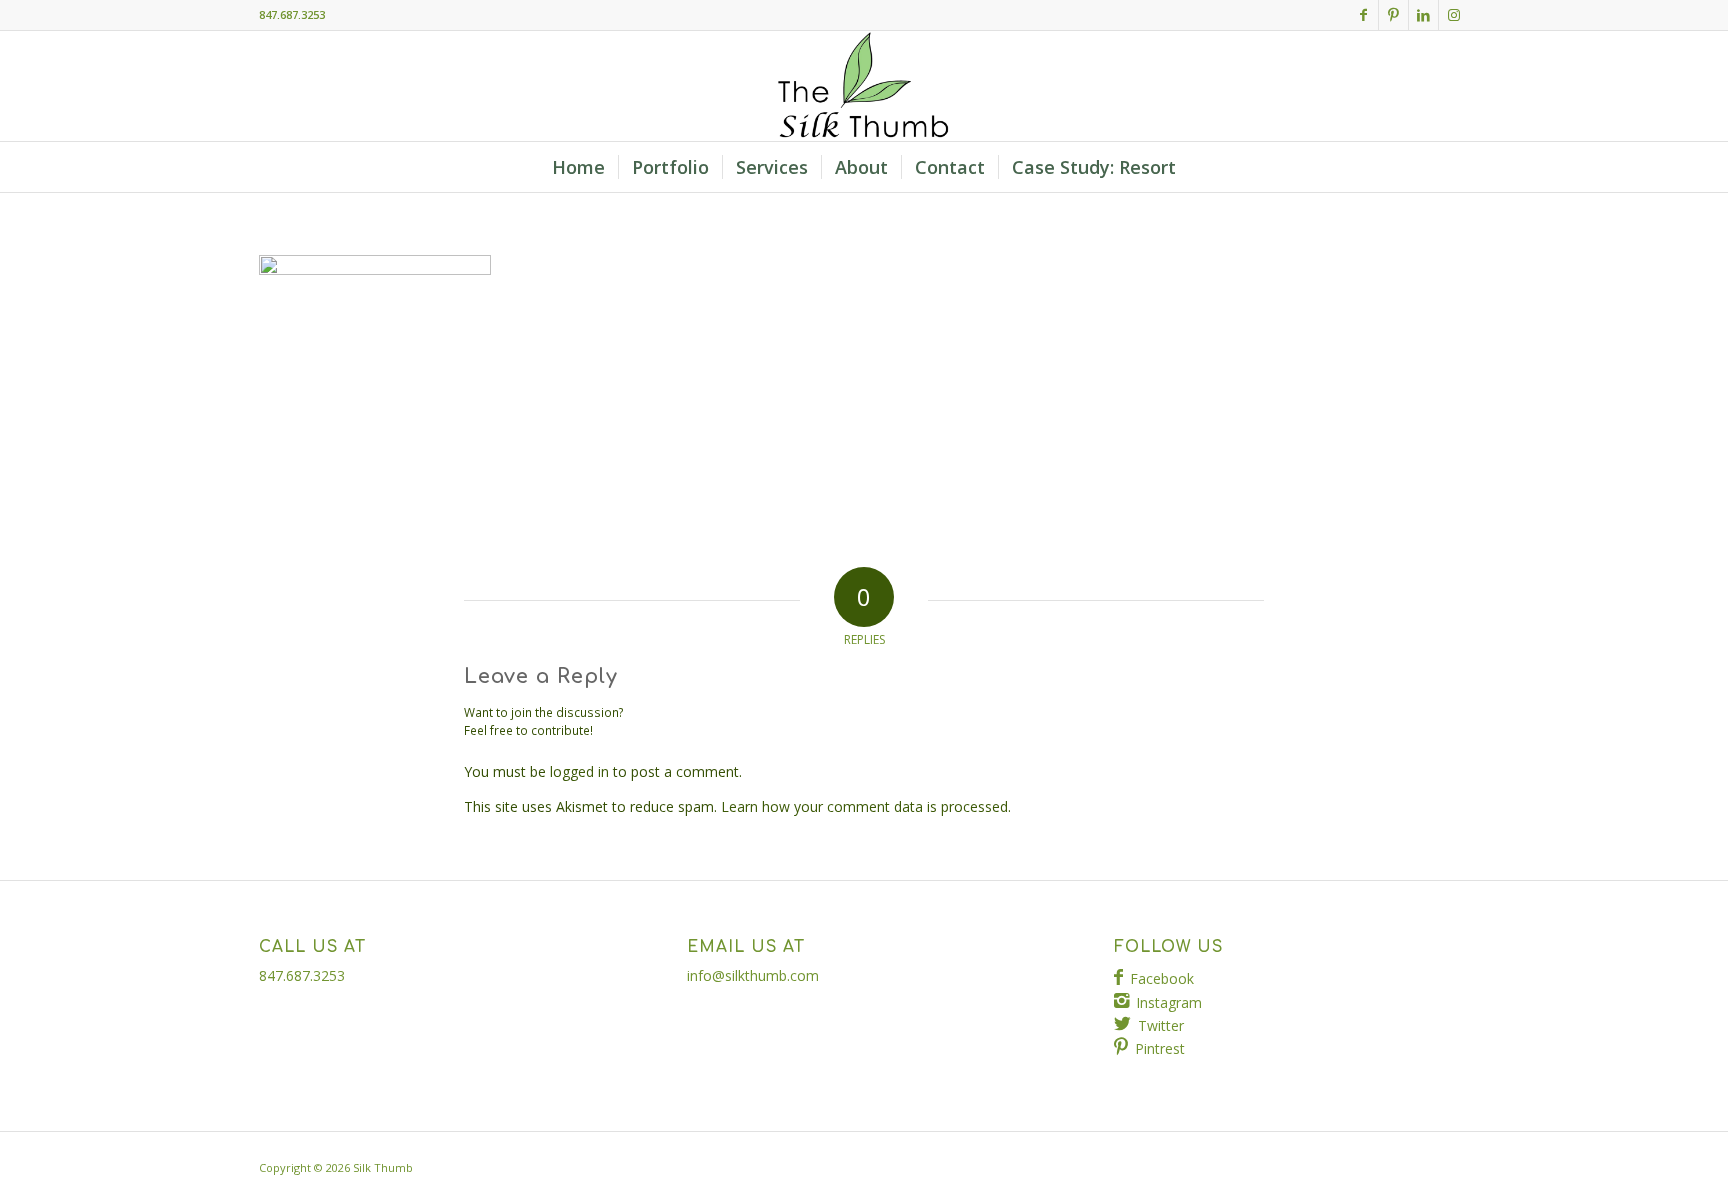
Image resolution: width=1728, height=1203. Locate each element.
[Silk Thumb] (864, 86)
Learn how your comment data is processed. (866, 806)
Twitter (1161, 1025)
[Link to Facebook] (1363, 15)
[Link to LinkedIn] (1423, 15)
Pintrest (1160, 1048)
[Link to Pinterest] (1393, 15)
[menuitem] (578, 167)
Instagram (1169, 1002)
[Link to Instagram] (1454, 15)
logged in (579, 771)
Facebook (1162, 978)
